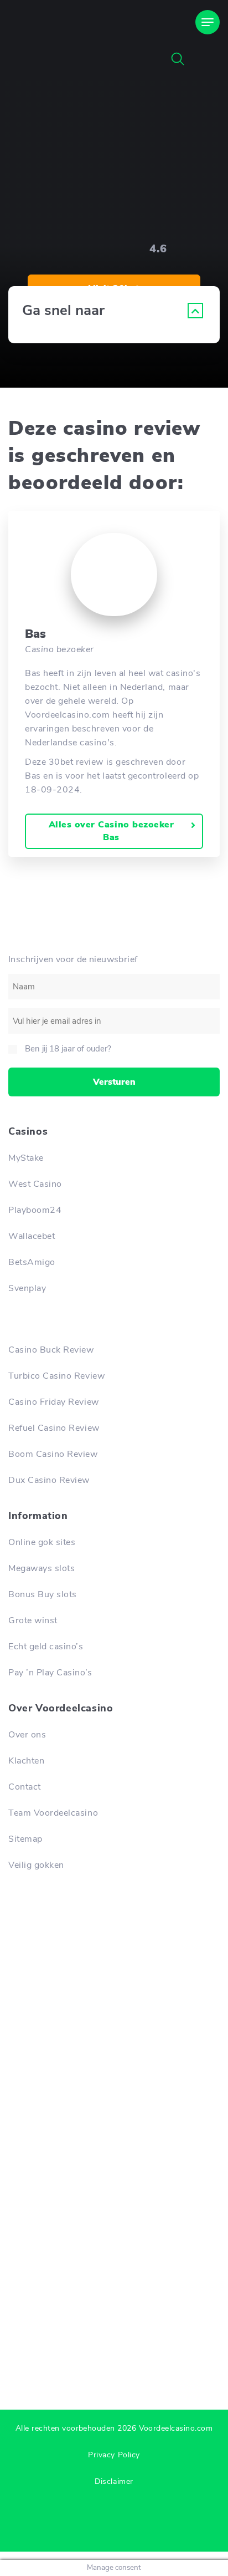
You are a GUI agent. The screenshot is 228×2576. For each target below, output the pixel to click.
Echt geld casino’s (46, 1647)
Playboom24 (35, 1210)
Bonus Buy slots (43, 1594)
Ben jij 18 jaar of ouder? (68, 1049)
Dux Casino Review (49, 1480)
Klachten (26, 1761)
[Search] (178, 59)
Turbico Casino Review (56, 1376)
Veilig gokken (36, 1865)
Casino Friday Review (54, 1402)
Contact (25, 1787)
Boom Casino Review (53, 1454)
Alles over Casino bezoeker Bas (112, 831)
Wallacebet (32, 1236)
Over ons (27, 1735)
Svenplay (27, 1288)
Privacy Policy (114, 2455)
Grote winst (33, 1620)
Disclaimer (114, 2481)
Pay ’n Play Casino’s (50, 1673)
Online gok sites (42, 1542)
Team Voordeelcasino (53, 1813)
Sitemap (25, 1839)
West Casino (35, 1184)
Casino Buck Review (51, 1350)
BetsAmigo (32, 1262)
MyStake (26, 1158)
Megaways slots (42, 1568)
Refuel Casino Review (54, 1428)
